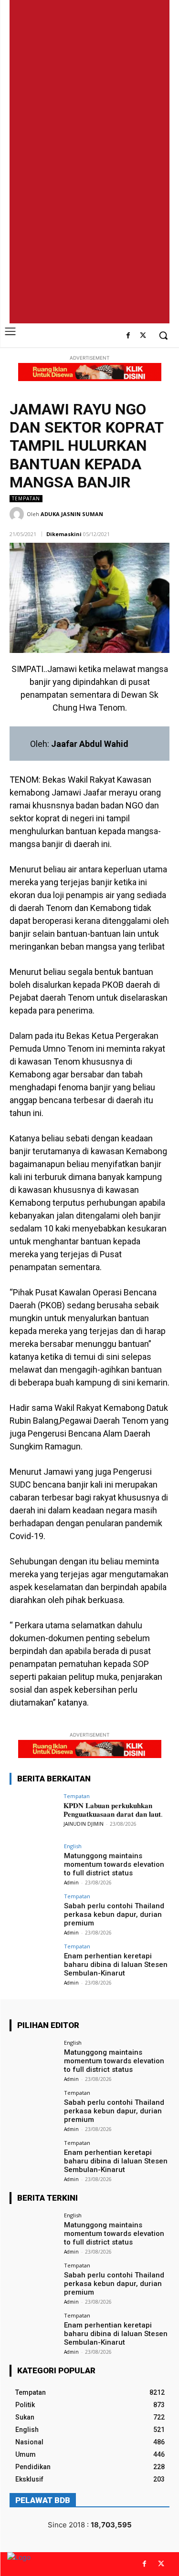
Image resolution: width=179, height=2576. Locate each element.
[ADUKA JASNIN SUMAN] (18, 514)
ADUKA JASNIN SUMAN (72, 514)
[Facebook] (128, 336)
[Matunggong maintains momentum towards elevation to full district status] (34, 1861)
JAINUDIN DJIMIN (84, 1824)
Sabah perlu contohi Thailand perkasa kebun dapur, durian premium (114, 1914)
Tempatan (26, 498)
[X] (143, 336)
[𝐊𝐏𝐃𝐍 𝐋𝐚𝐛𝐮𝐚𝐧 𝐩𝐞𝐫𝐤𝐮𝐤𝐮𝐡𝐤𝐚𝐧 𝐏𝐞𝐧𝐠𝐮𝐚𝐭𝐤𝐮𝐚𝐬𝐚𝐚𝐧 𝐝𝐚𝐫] (34, 1811)
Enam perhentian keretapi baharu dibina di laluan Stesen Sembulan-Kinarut (116, 1965)
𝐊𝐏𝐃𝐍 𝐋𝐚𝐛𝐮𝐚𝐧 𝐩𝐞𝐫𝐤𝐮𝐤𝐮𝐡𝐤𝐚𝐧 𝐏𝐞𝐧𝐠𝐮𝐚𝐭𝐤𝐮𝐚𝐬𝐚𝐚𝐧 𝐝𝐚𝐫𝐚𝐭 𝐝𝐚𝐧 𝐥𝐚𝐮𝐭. (113, 1810)
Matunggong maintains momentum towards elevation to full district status (114, 1864)
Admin (71, 1883)
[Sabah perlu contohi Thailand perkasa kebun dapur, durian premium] (34, 1911)
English (73, 1846)
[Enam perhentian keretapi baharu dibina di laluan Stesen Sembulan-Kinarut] (34, 1961)
